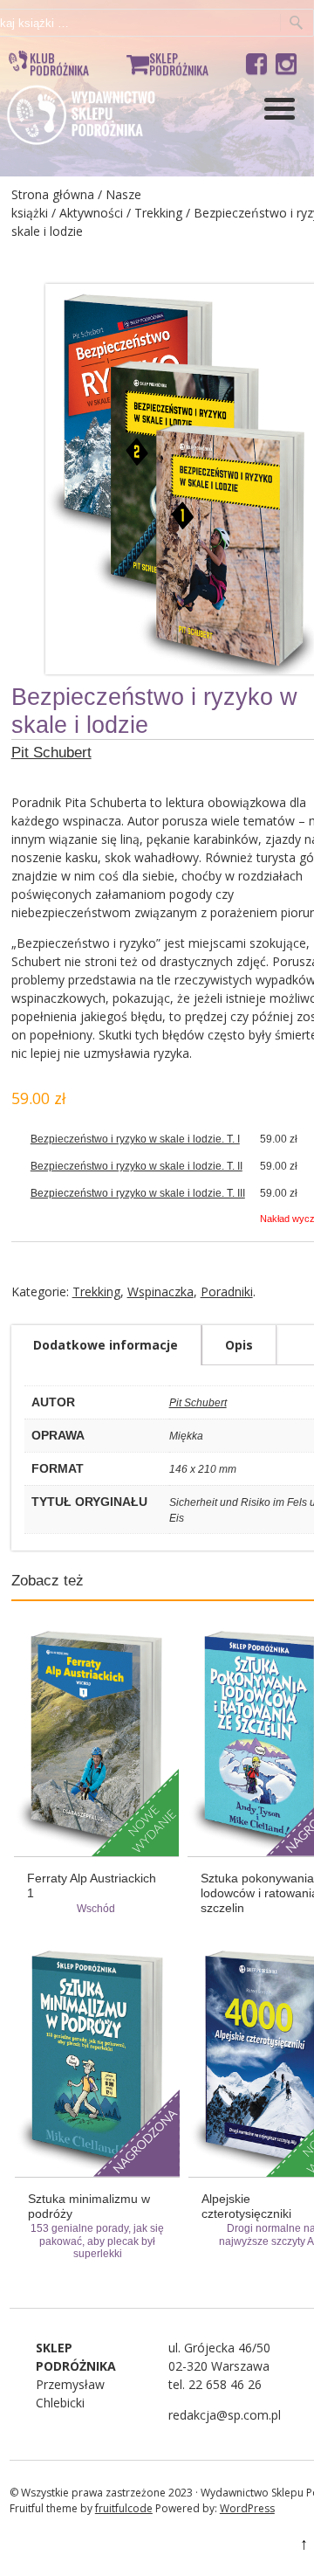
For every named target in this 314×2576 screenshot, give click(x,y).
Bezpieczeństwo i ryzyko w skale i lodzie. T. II (137, 1166)
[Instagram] (286, 61)
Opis (239, 1345)
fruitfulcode (124, 2508)
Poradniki (227, 1291)
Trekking (158, 213)
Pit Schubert (51, 753)
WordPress (247, 2508)
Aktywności (91, 213)
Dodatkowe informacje (106, 1345)
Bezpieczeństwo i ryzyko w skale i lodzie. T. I (135, 1139)
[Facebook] (256, 61)
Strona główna (53, 194)
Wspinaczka (160, 1291)
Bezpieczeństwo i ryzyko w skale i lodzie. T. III (138, 1193)
